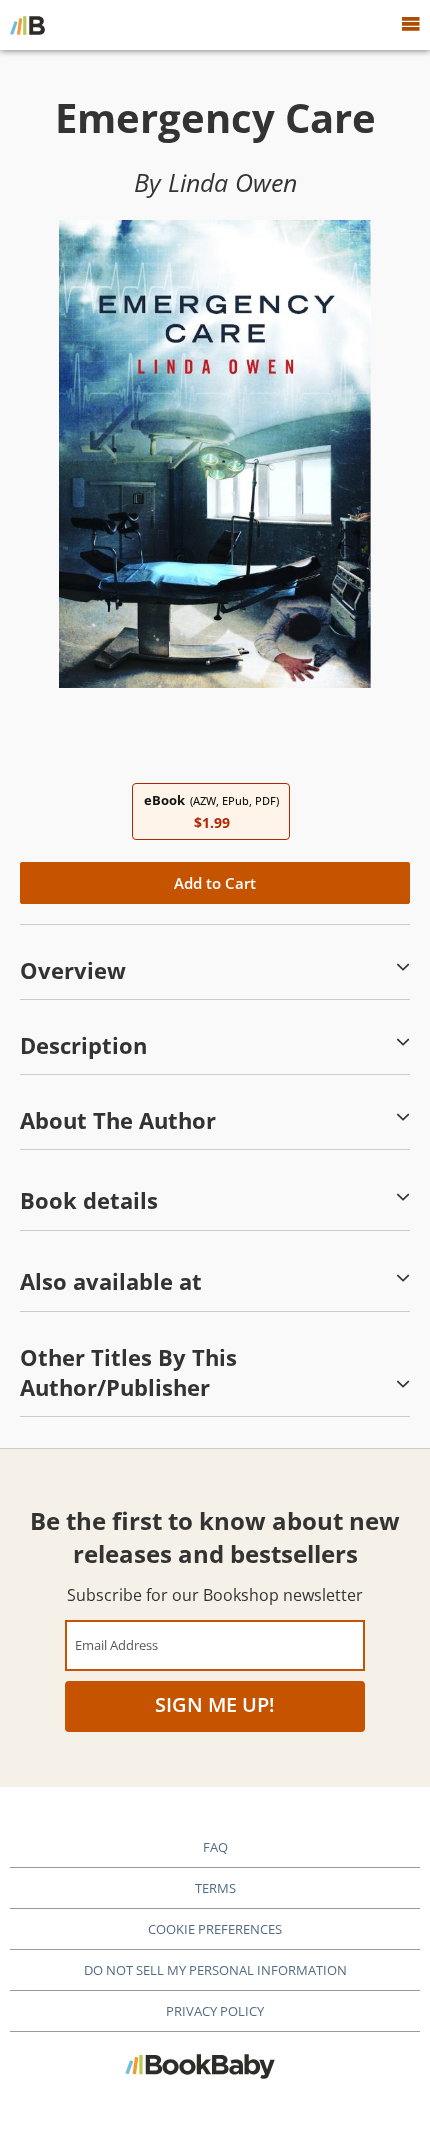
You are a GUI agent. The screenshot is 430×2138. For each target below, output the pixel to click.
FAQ (215, 1847)
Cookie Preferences (215, 1929)
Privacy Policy (215, 2011)
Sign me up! (215, 1704)
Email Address (116, 1644)
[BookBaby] (27, 25)
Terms (215, 1888)
